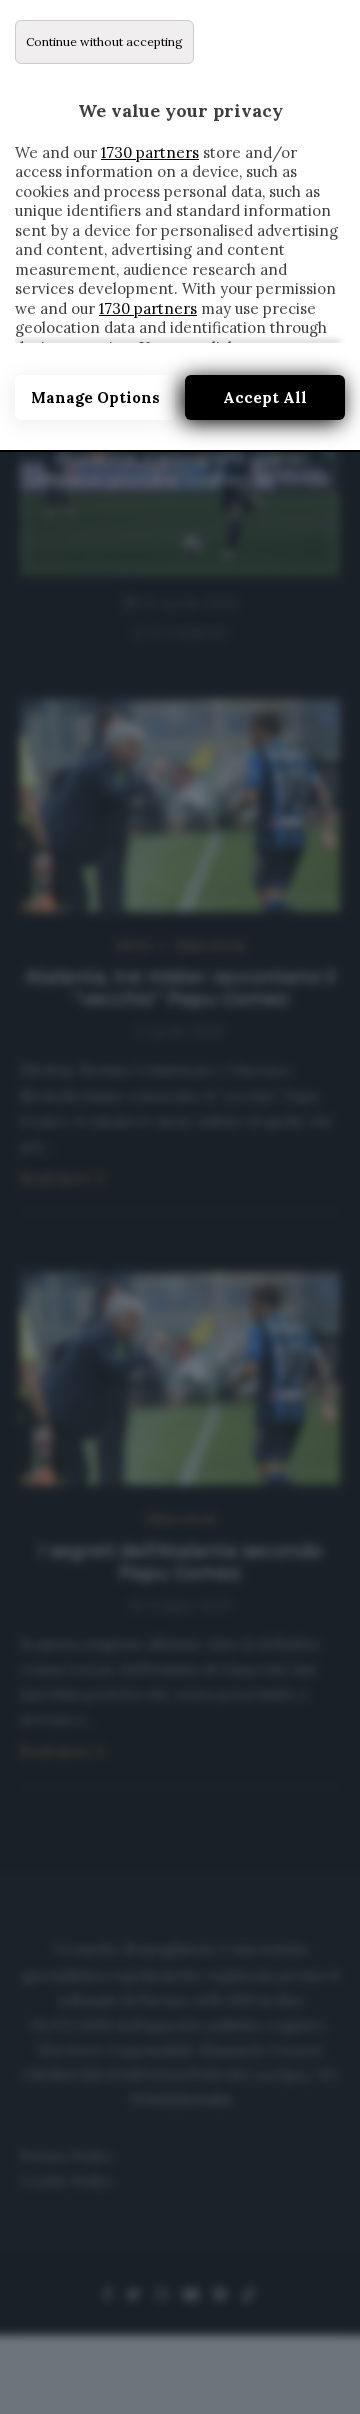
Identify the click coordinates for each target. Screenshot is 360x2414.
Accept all (265, 397)
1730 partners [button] (150, 152)
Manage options (95, 397)
